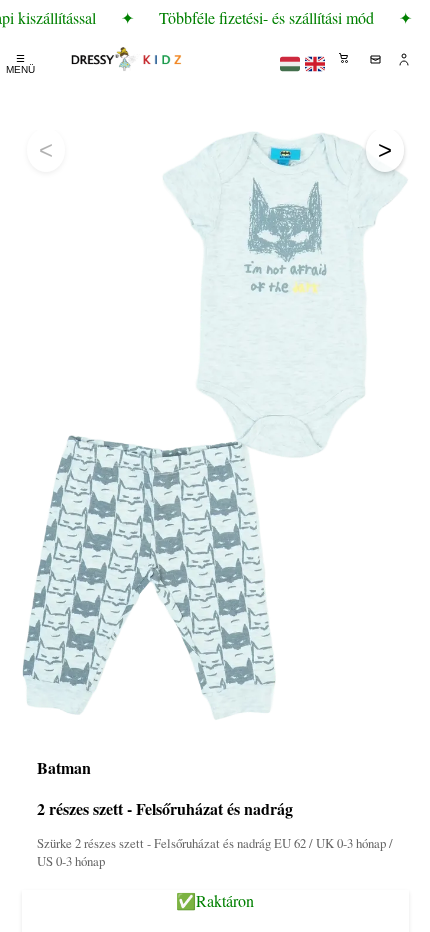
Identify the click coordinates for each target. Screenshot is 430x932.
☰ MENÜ (20, 64)
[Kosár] (345, 59)
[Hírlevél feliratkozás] (375, 59)
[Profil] (405, 59)
